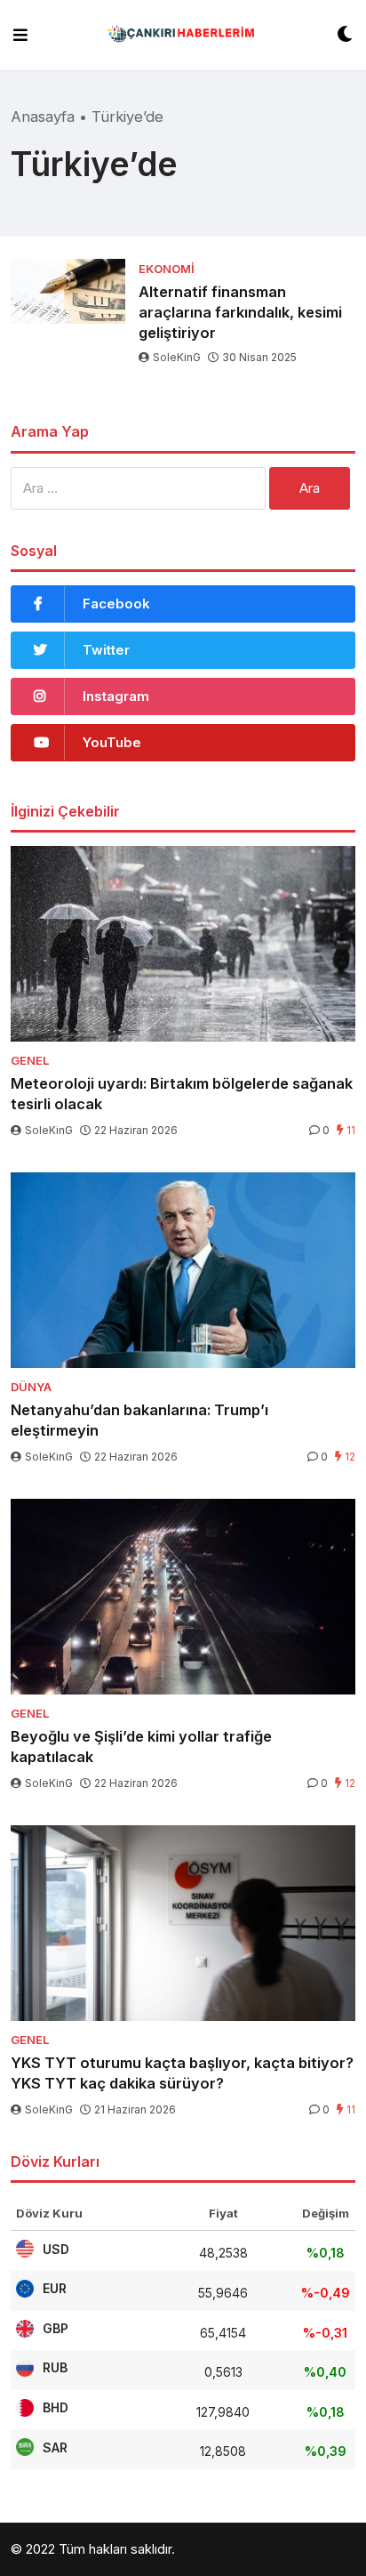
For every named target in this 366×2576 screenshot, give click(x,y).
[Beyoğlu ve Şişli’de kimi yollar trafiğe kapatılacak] (183, 1597)
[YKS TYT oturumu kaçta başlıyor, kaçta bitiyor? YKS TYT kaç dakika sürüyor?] (183, 1923)
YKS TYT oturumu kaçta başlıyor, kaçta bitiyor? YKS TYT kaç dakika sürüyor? (182, 2073)
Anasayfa (43, 117)
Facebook (116, 604)
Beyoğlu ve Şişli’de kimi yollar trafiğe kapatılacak (141, 1747)
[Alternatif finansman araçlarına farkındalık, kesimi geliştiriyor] (68, 291)
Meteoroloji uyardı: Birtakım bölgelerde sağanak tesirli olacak (182, 1094)
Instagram (116, 696)
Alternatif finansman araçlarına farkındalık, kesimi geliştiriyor (240, 312)
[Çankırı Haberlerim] (183, 35)
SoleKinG (177, 357)
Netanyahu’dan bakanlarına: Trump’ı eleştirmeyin (139, 1420)
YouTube (112, 742)
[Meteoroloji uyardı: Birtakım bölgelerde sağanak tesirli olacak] (183, 944)
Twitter (106, 650)
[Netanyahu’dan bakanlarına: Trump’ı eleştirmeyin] (183, 1270)
